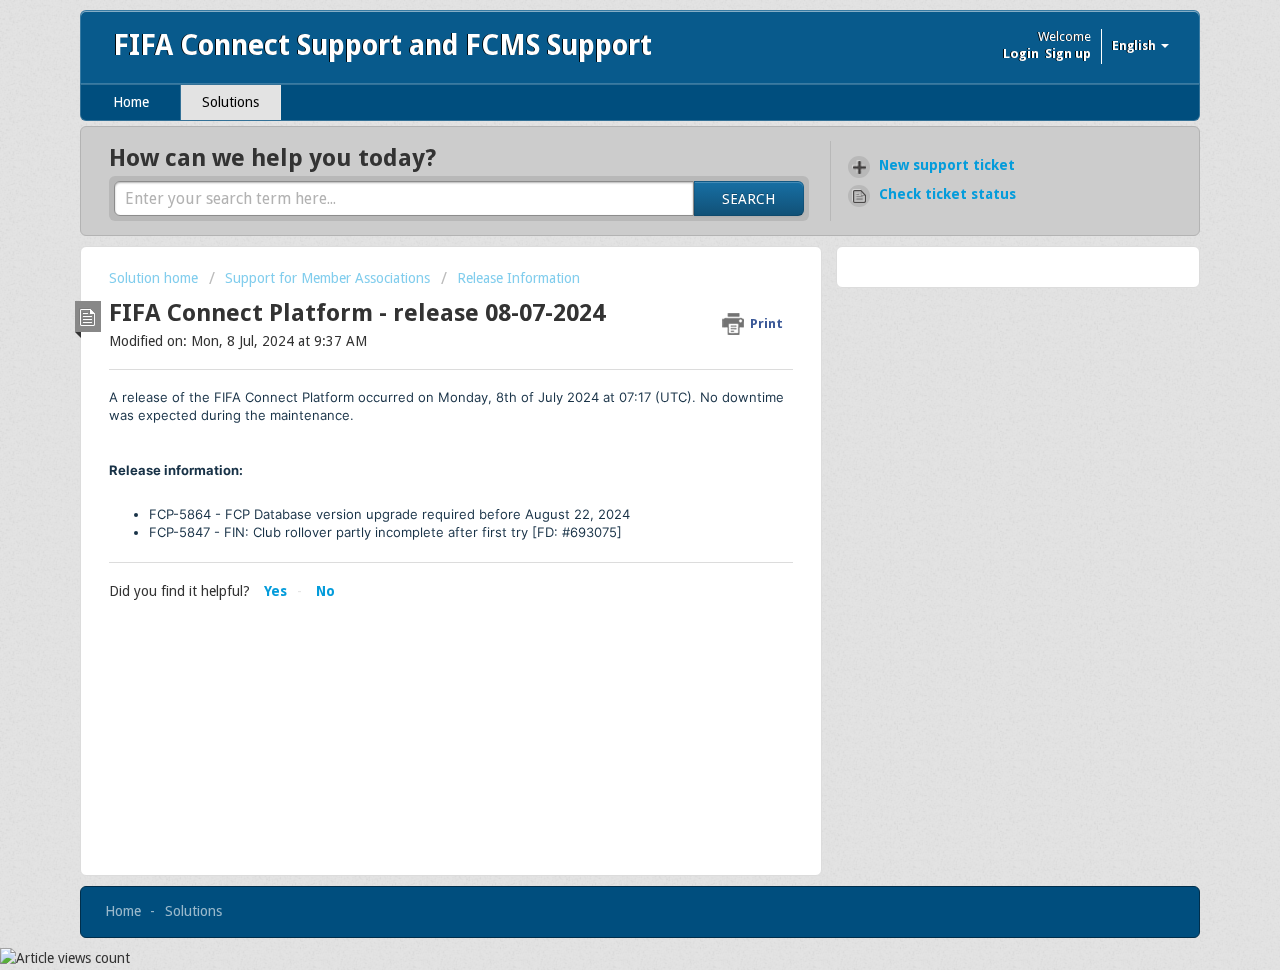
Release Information (518, 278)
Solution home (155, 278)
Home (131, 102)
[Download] (603, 219)
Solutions (230, 102)
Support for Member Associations (327, 278)
